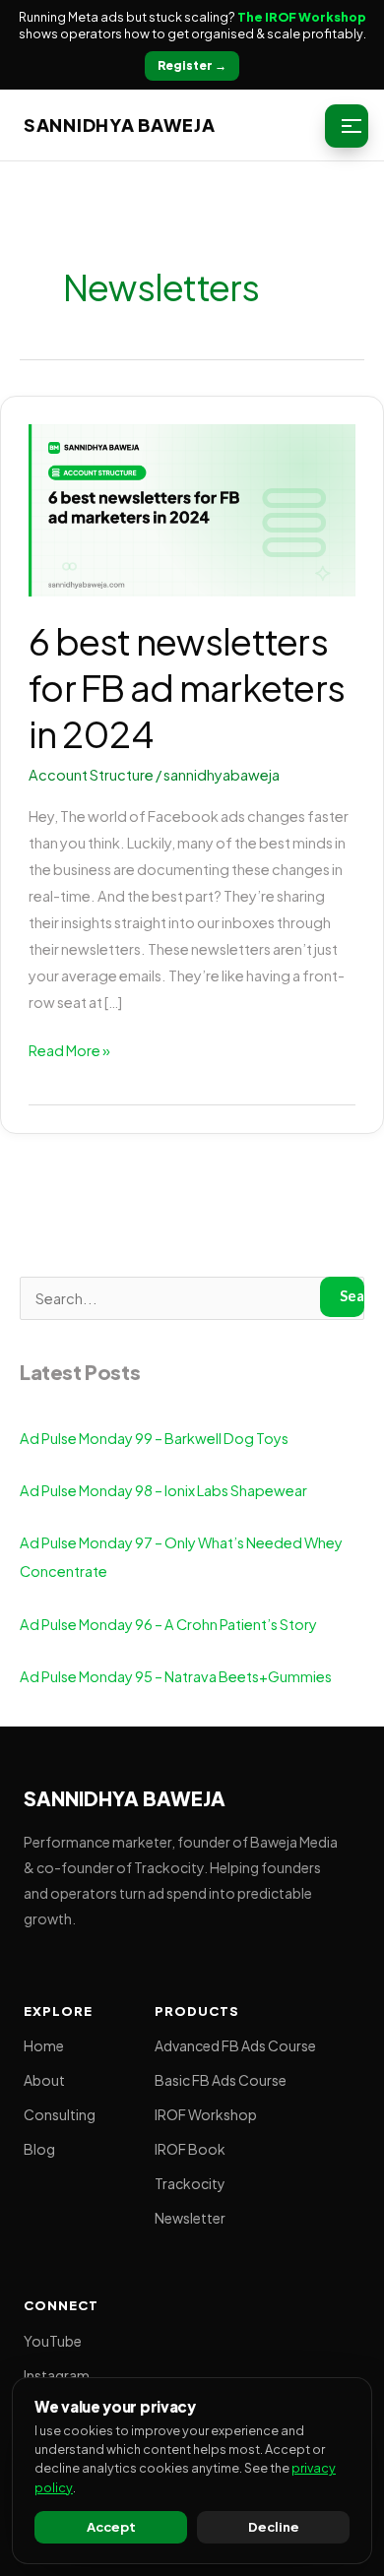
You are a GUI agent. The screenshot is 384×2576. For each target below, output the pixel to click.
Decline (274, 2527)
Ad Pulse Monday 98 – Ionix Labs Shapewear (163, 1490)
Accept (111, 2527)
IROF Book (190, 2149)
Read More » (69, 1048)
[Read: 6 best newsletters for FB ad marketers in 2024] (192, 509)
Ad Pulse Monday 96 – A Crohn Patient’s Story (168, 1624)
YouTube (53, 2341)
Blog (39, 2149)
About (44, 2080)
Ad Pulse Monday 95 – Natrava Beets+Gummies (176, 1676)
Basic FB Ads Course (221, 2080)
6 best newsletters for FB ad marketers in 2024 (187, 688)
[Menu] (347, 126)
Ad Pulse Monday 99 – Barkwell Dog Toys (154, 1438)
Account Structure (91, 775)
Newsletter (190, 2218)
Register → (192, 65)
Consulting (60, 2114)
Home (44, 2045)
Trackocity (190, 2183)
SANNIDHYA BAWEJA (120, 125)
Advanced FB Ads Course (235, 2045)
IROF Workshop (206, 2114)
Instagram (57, 2375)
